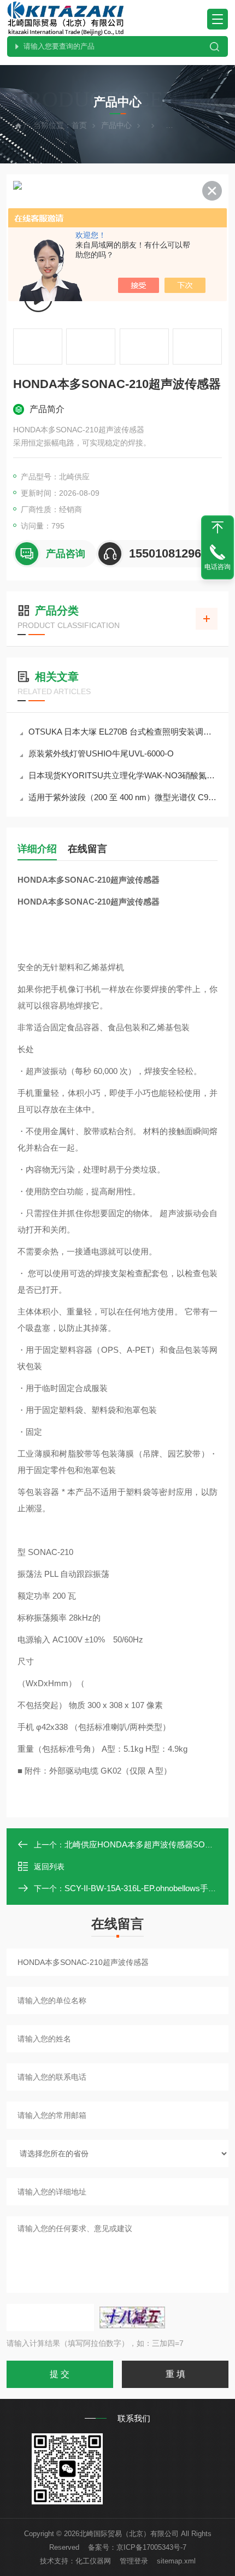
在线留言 (87, 849)
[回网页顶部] (218, 527)
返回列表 (49, 1867)
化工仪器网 (93, 2561)
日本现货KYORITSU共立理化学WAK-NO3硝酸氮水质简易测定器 (123, 775)
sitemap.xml (176, 2561)
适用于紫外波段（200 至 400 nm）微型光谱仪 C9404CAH (123, 797)
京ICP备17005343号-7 (151, 2547)
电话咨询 (218, 567)
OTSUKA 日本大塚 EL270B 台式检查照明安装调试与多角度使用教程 (123, 732)
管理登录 (134, 2561)
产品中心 (116, 125)
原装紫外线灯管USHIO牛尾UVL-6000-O (101, 753)
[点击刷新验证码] (132, 2317)
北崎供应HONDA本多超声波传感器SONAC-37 (149, 1844)
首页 (79, 125)
